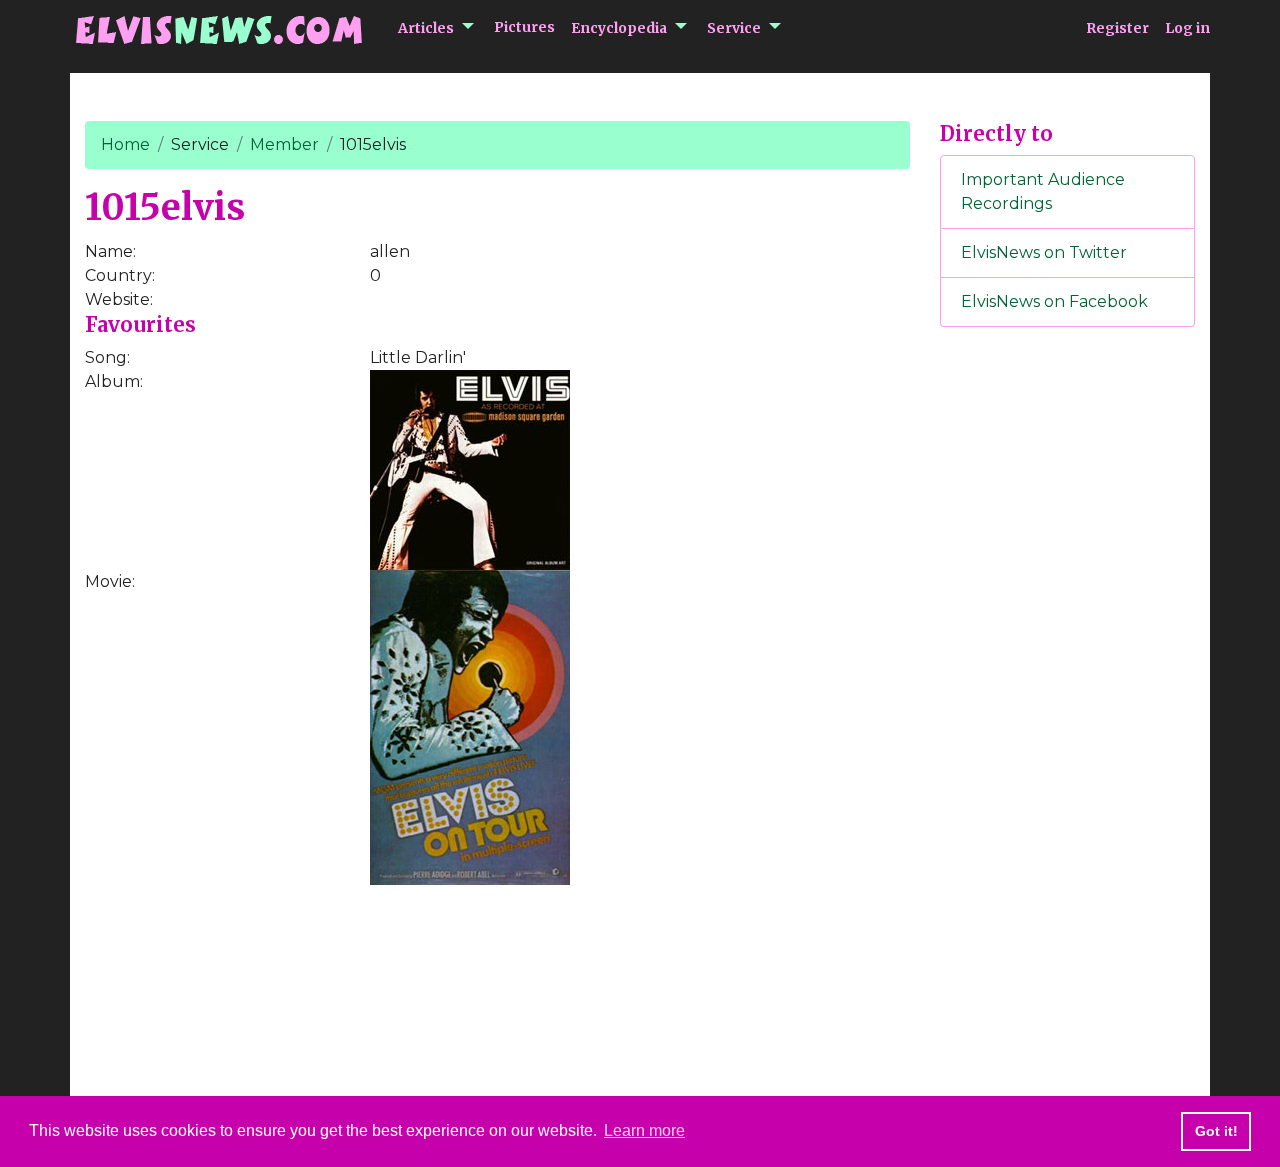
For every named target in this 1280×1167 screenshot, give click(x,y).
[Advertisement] (1068, 675)
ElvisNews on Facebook (1054, 301)
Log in (1187, 28)
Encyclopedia (619, 28)
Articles (426, 28)
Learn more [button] (644, 1130)
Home (125, 144)
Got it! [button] (1216, 1131)
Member (284, 144)
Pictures (524, 27)
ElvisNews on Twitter (1044, 252)
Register (1117, 28)
